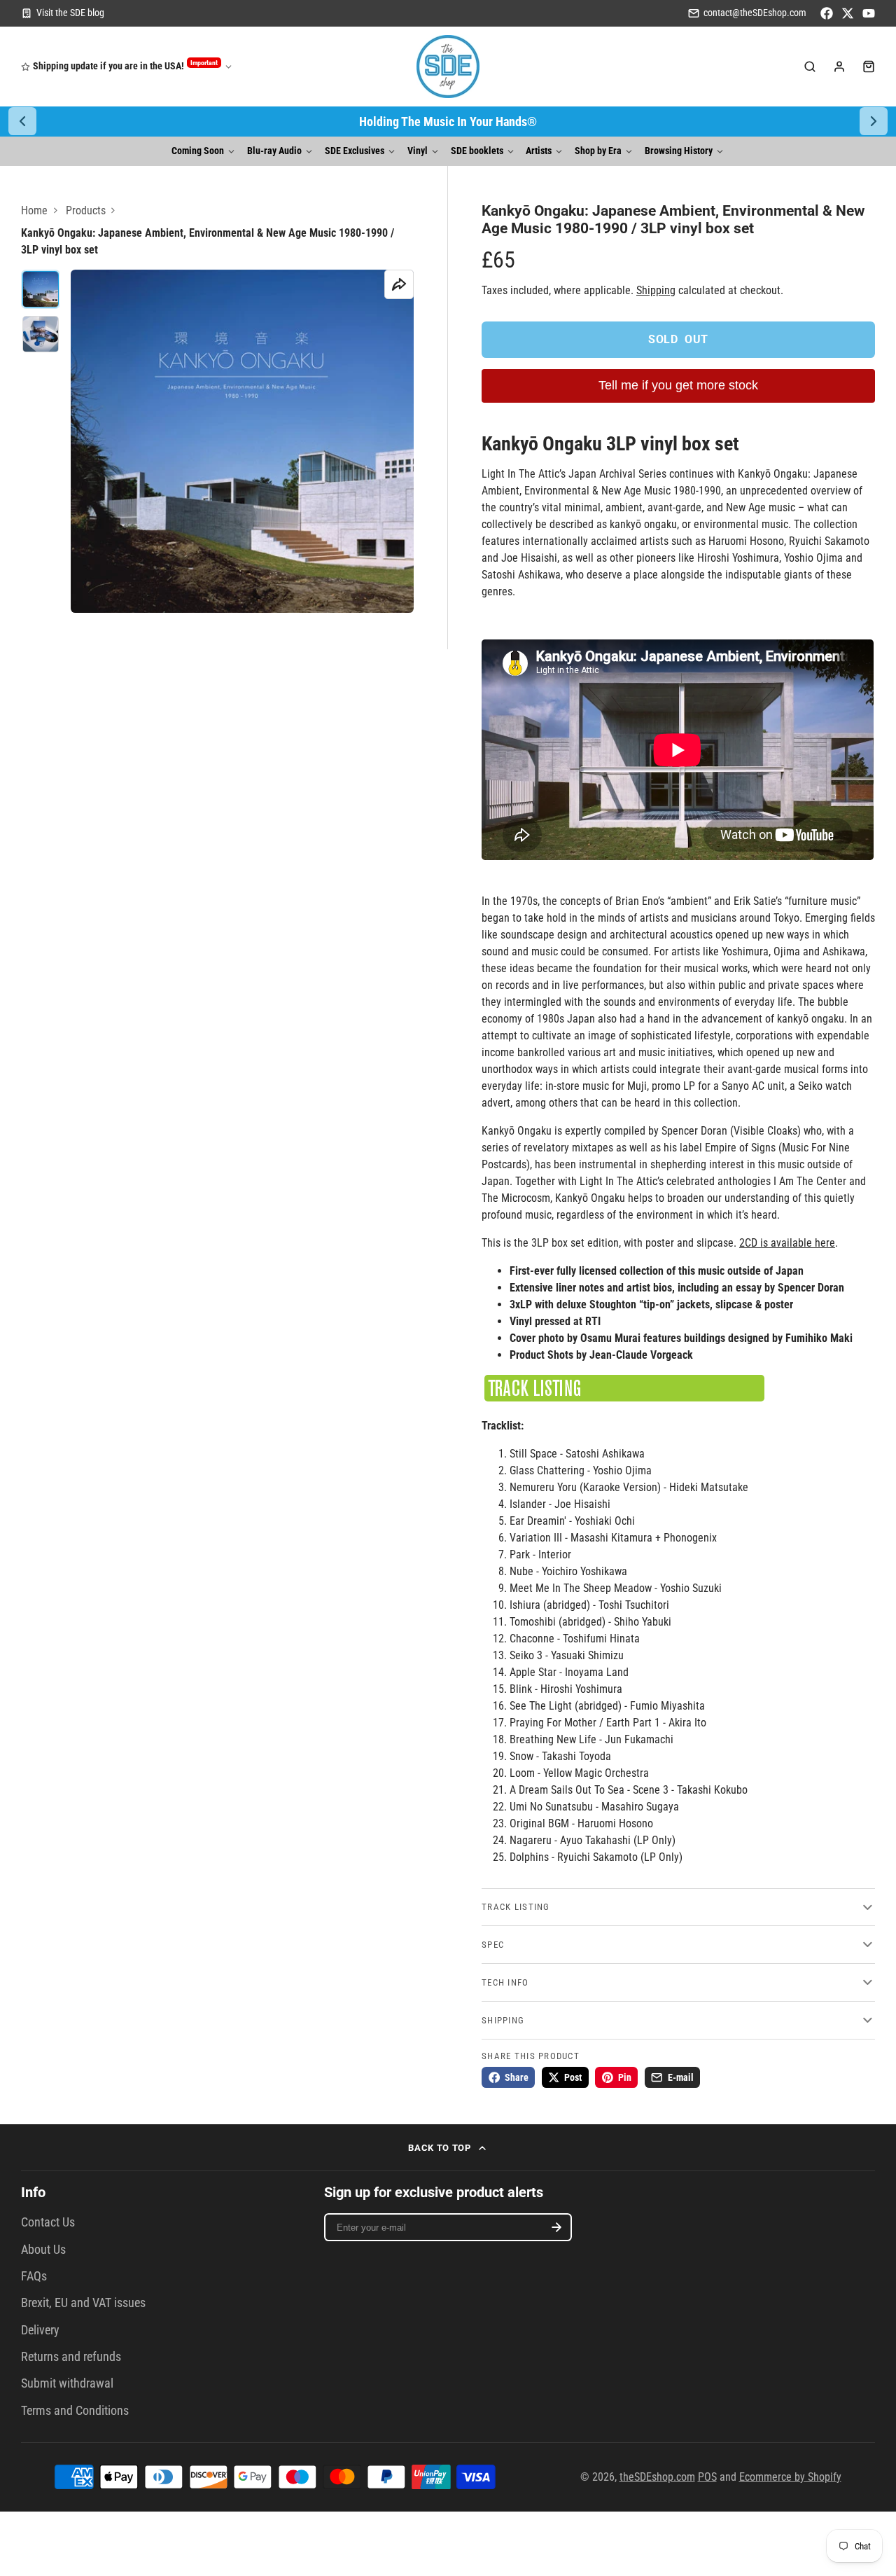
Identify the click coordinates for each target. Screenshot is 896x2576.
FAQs (34, 2276)
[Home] (448, 67)
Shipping (656, 290)
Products (86, 210)
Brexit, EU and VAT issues (83, 2303)
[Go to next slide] (874, 121)
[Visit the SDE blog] (63, 13)
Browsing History (679, 151)
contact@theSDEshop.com (755, 13)
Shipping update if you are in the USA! (125, 65)
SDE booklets (477, 151)
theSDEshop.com (657, 2477)
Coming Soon (198, 151)
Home (34, 210)
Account (839, 67)
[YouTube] (869, 13)
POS (707, 2477)
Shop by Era (598, 151)
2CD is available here (787, 1243)
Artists (539, 151)
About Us (43, 2250)
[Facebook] (827, 13)
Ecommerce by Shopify (790, 2477)
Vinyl (418, 151)
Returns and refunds (71, 2357)
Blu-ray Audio (274, 151)
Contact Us (48, 2222)
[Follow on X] (848, 13)
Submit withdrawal (67, 2383)
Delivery (40, 2330)
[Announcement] (448, 122)
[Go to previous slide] (22, 121)
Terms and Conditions (75, 2411)
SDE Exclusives (355, 151)
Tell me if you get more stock (678, 385)
